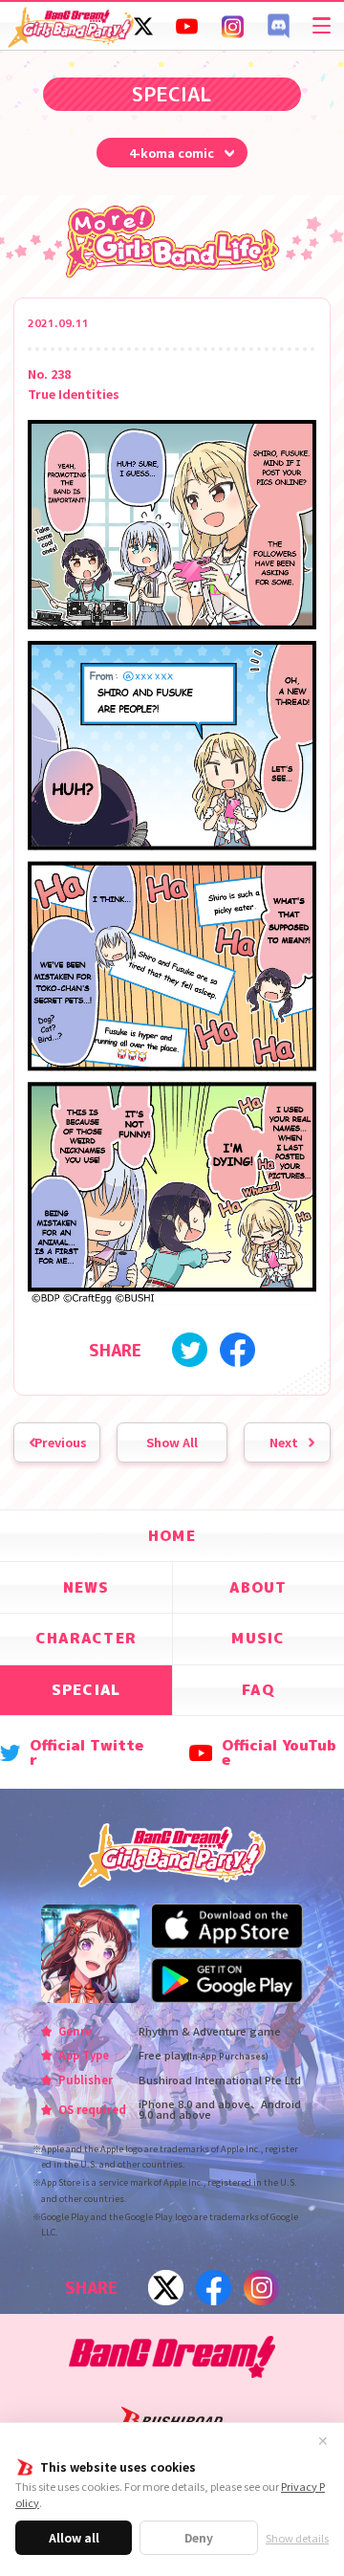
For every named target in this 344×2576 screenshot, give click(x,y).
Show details (297, 2538)
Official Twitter (86, 1753)
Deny (199, 2537)
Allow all (74, 2537)
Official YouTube (279, 1753)
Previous (61, 1442)
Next (284, 1442)
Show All (172, 1442)
